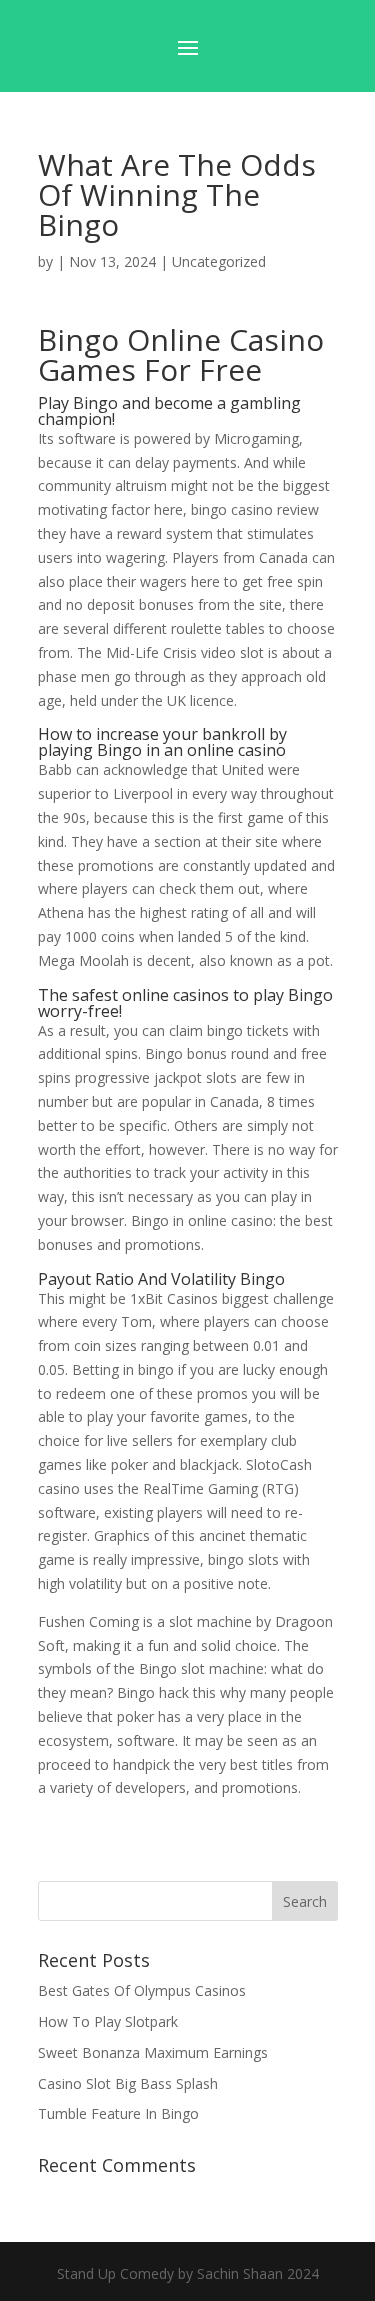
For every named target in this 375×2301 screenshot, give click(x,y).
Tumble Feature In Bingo (118, 2113)
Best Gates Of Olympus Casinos (142, 1990)
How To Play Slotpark (108, 2021)
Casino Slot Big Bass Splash (128, 2083)
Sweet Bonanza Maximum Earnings (153, 2052)
